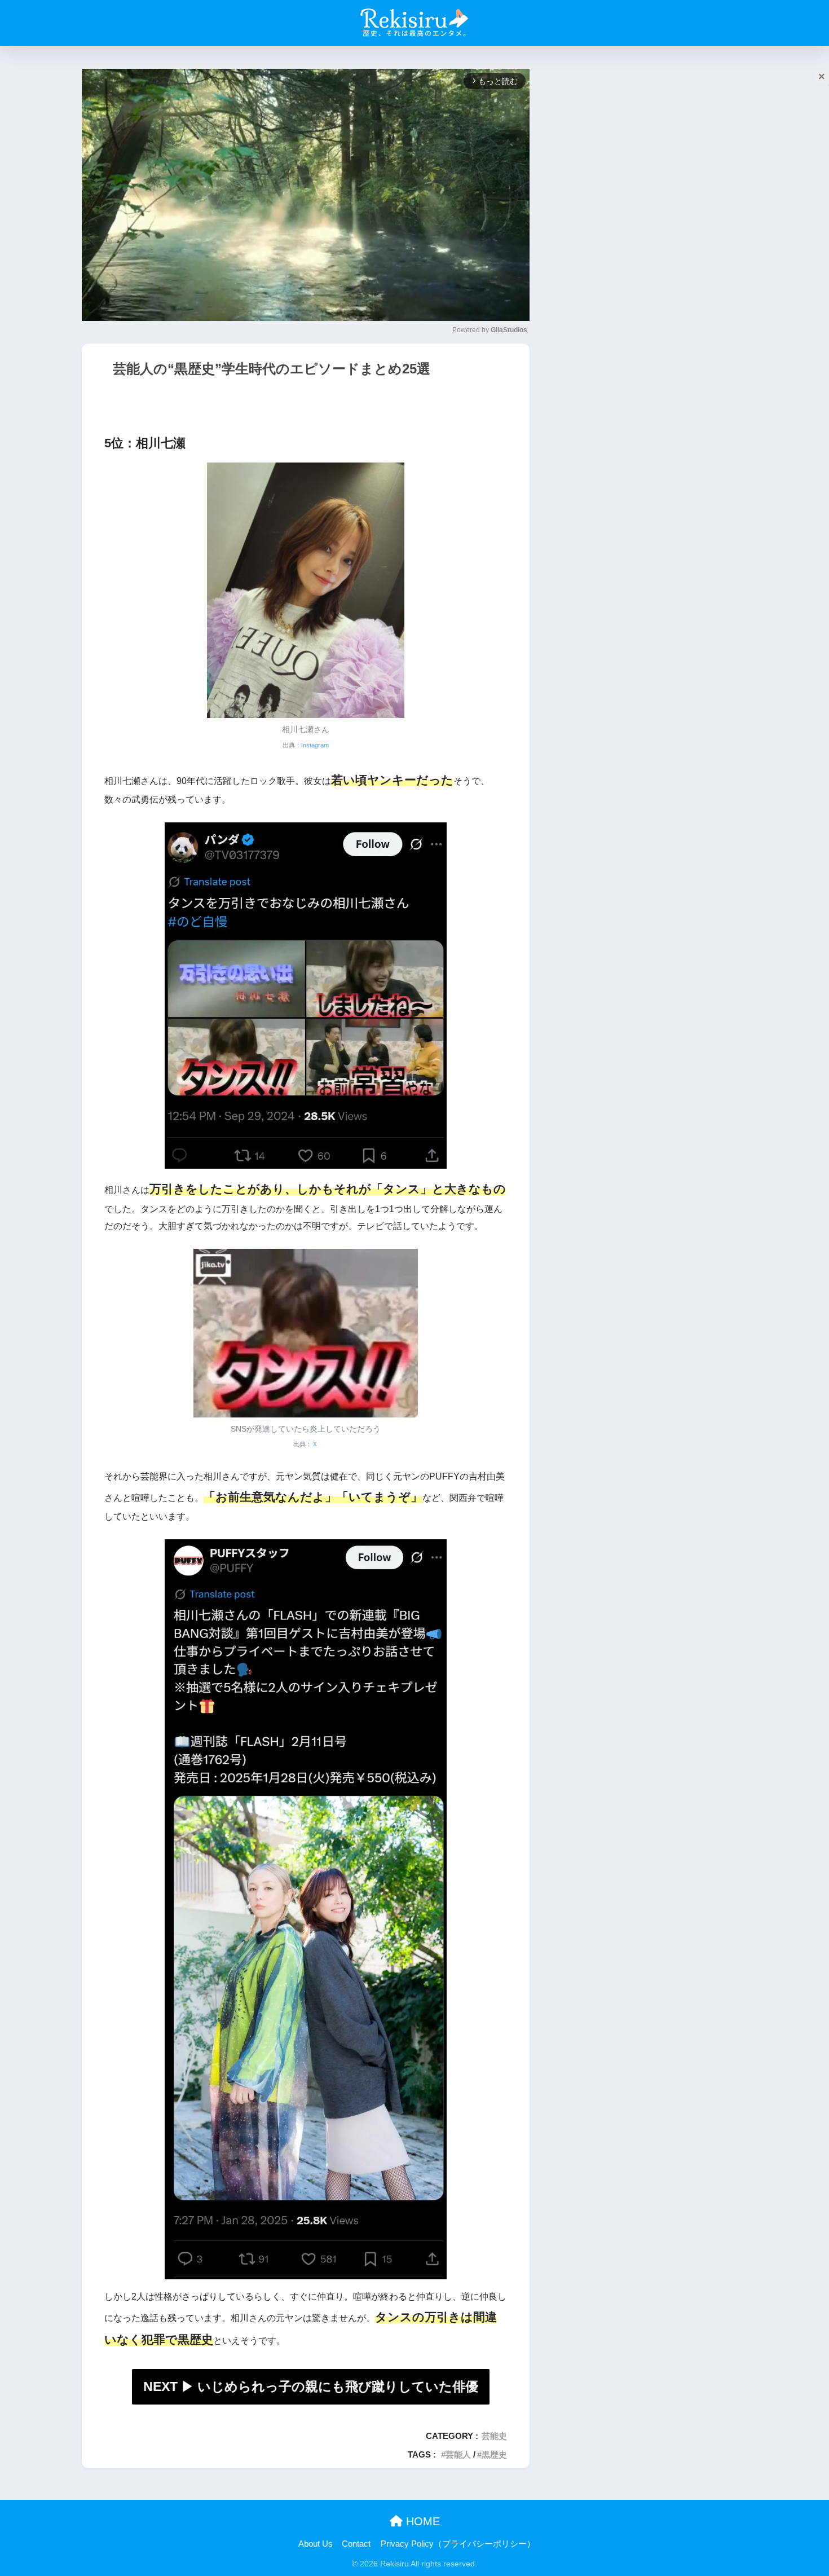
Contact (356, 2544)
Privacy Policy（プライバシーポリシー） (458, 2544)
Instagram (315, 745)
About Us (316, 2544)
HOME (421, 2521)
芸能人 (458, 2454)
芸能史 (494, 2436)
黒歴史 (494, 2454)
